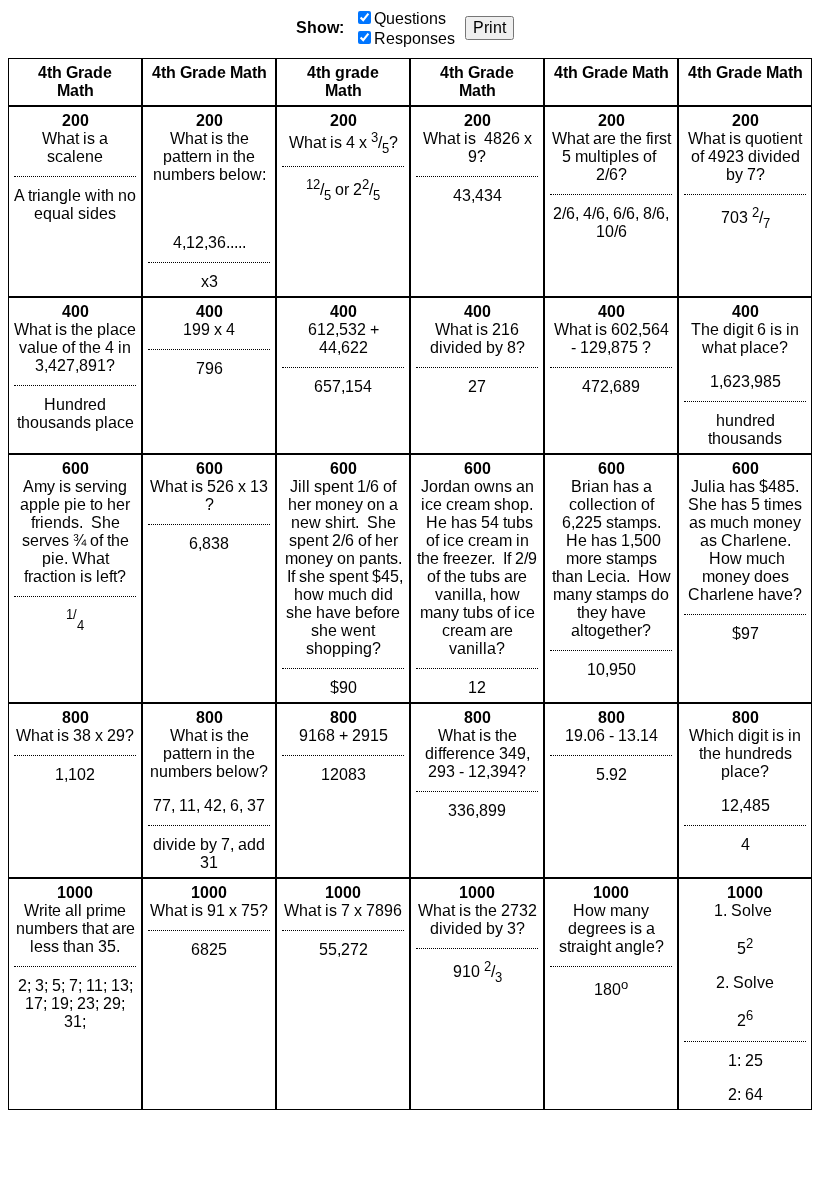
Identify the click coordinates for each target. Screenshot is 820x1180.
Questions (410, 18)
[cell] (75, 201)
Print (489, 27)
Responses (414, 38)
